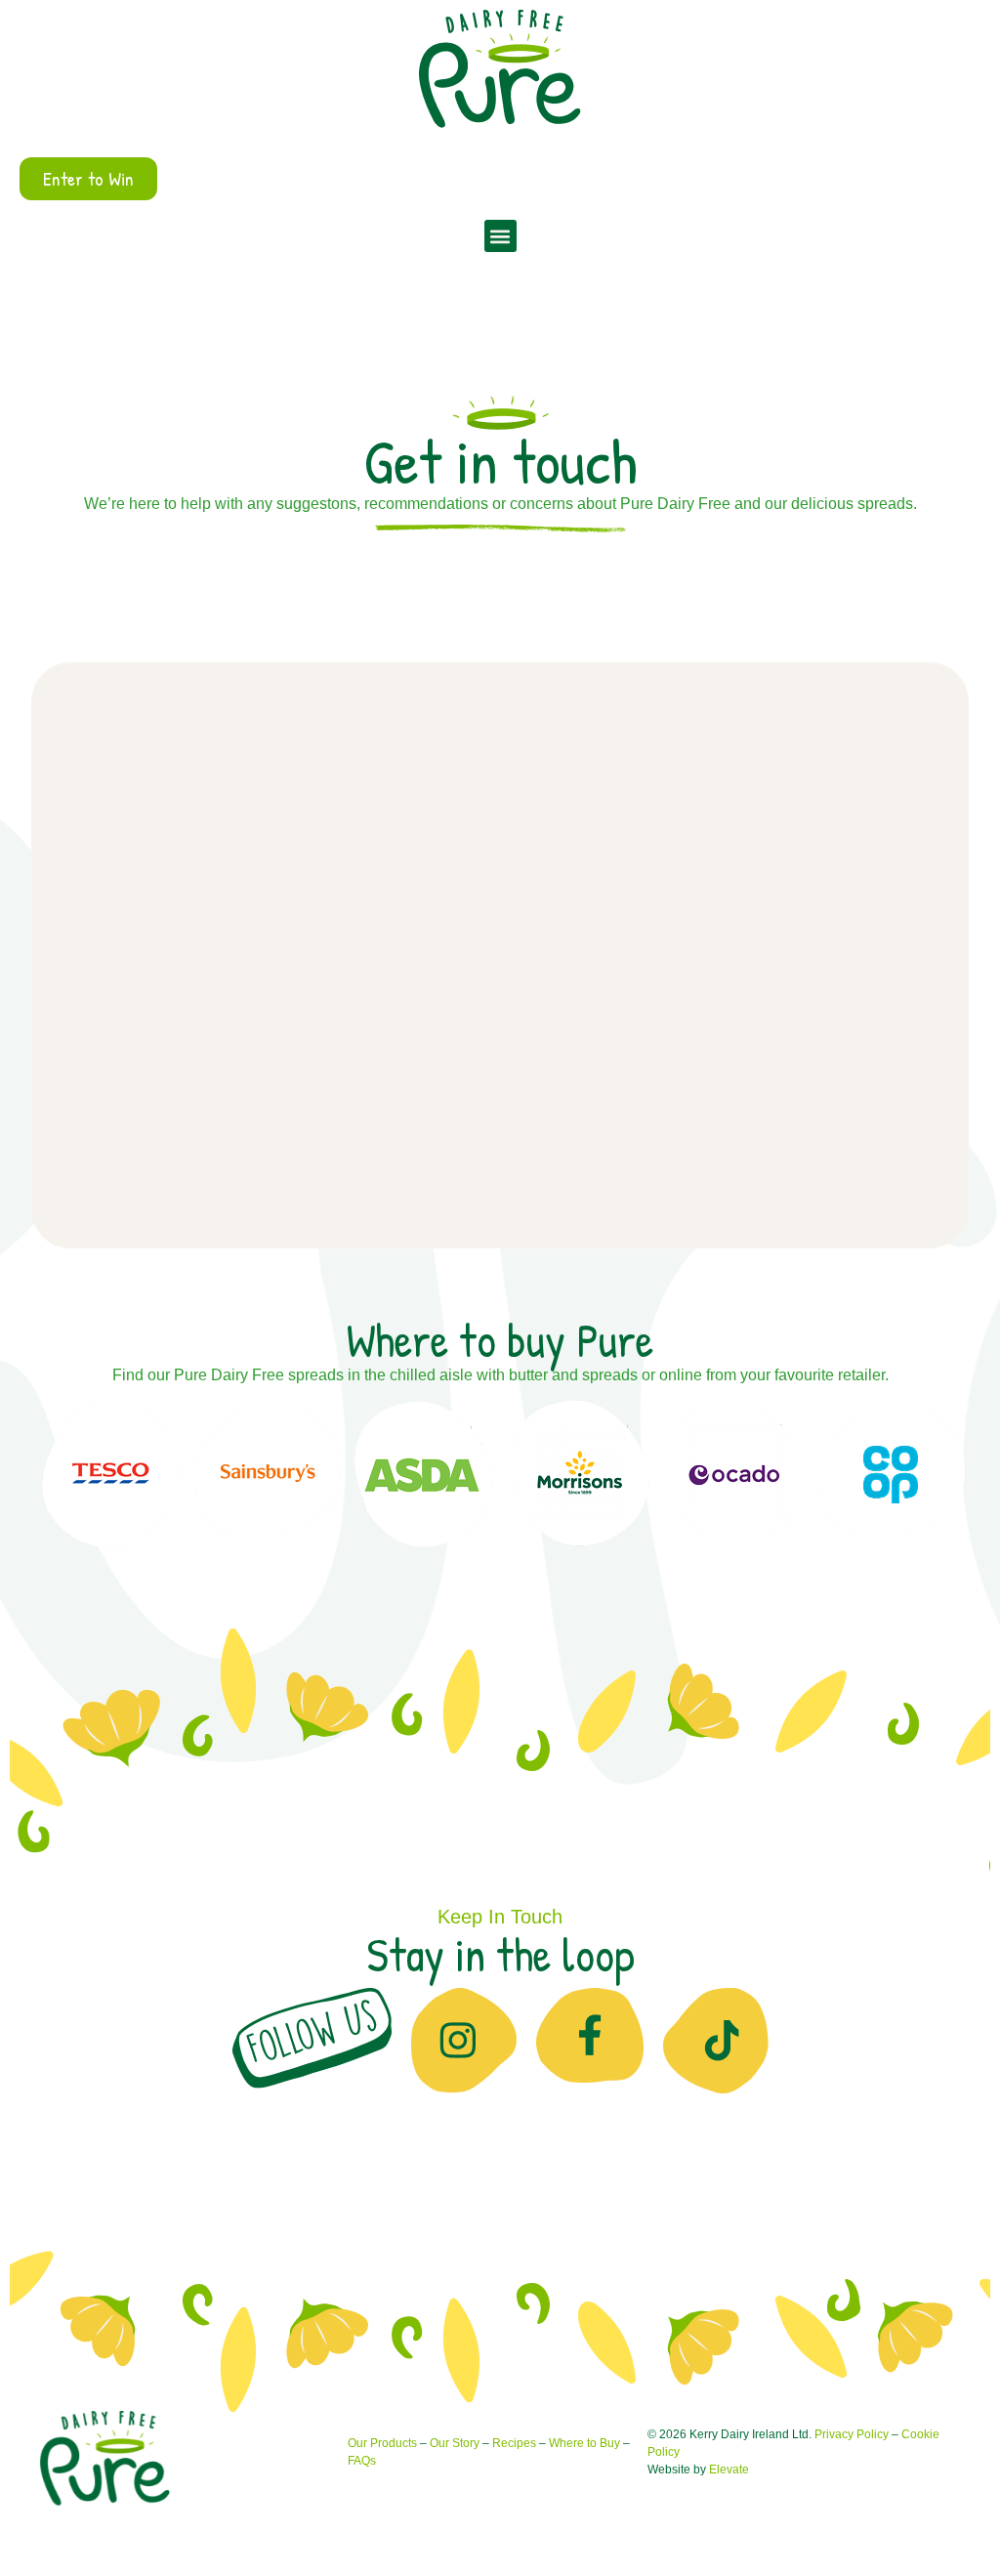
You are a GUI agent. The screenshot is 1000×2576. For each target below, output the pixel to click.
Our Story (455, 2443)
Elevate (729, 2470)
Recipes (514, 2443)
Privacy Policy (852, 2434)
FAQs (362, 2461)
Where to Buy (584, 2443)
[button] (500, 236)
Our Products (382, 2443)
